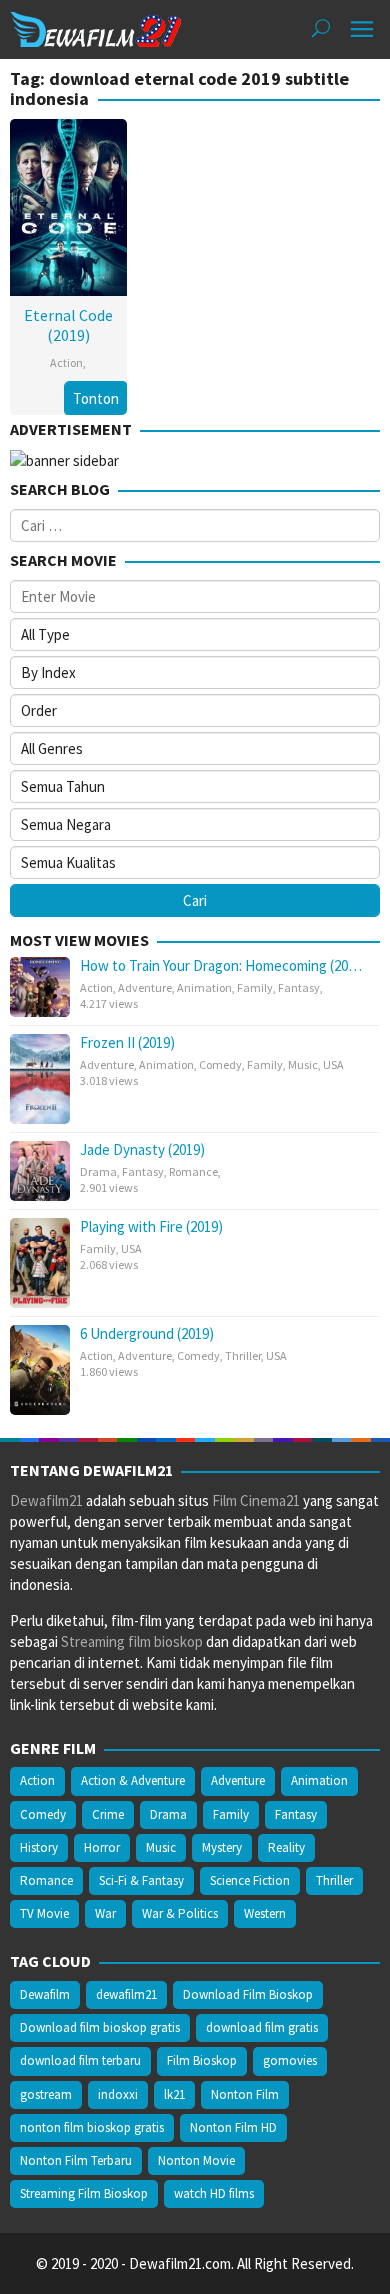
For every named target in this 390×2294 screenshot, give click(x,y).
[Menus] (362, 29)
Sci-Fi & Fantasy (141, 1880)
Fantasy (299, 987)
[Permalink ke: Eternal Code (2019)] (68, 204)
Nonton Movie (196, 2160)
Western (265, 1913)
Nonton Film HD (233, 2127)
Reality (286, 1847)
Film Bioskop (202, 2060)
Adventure (145, 987)
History (39, 1847)
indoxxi (118, 2094)
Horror (102, 1847)
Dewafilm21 (46, 1500)
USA (333, 1064)
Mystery (222, 1847)
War (105, 1913)
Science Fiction (250, 1880)
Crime (108, 1814)
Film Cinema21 (256, 1500)
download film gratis (262, 2027)
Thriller (243, 1355)
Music (303, 1064)
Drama (98, 1171)
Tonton (96, 398)
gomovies (290, 2060)
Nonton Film (245, 2094)
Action (66, 362)
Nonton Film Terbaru (76, 2160)
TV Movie (44, 1913)
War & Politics (180, 1913)
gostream (46, 2094)
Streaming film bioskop (132, 1641)
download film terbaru (80, 2060)
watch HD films (214, 2193)
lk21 (174, 2094)
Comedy (220, 1064)
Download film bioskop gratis (100, 2027)
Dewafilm (45, 1994)
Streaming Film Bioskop (84, 2193)
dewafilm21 (126, 1994)
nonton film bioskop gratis (92, 2127)
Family (255, 987)
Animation (204, 987)
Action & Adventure (133, 1780)
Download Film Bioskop (248, 1994)
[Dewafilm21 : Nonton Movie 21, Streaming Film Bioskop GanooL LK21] (96, 27)
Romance (193, 1171)
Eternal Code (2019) (68, 325)
